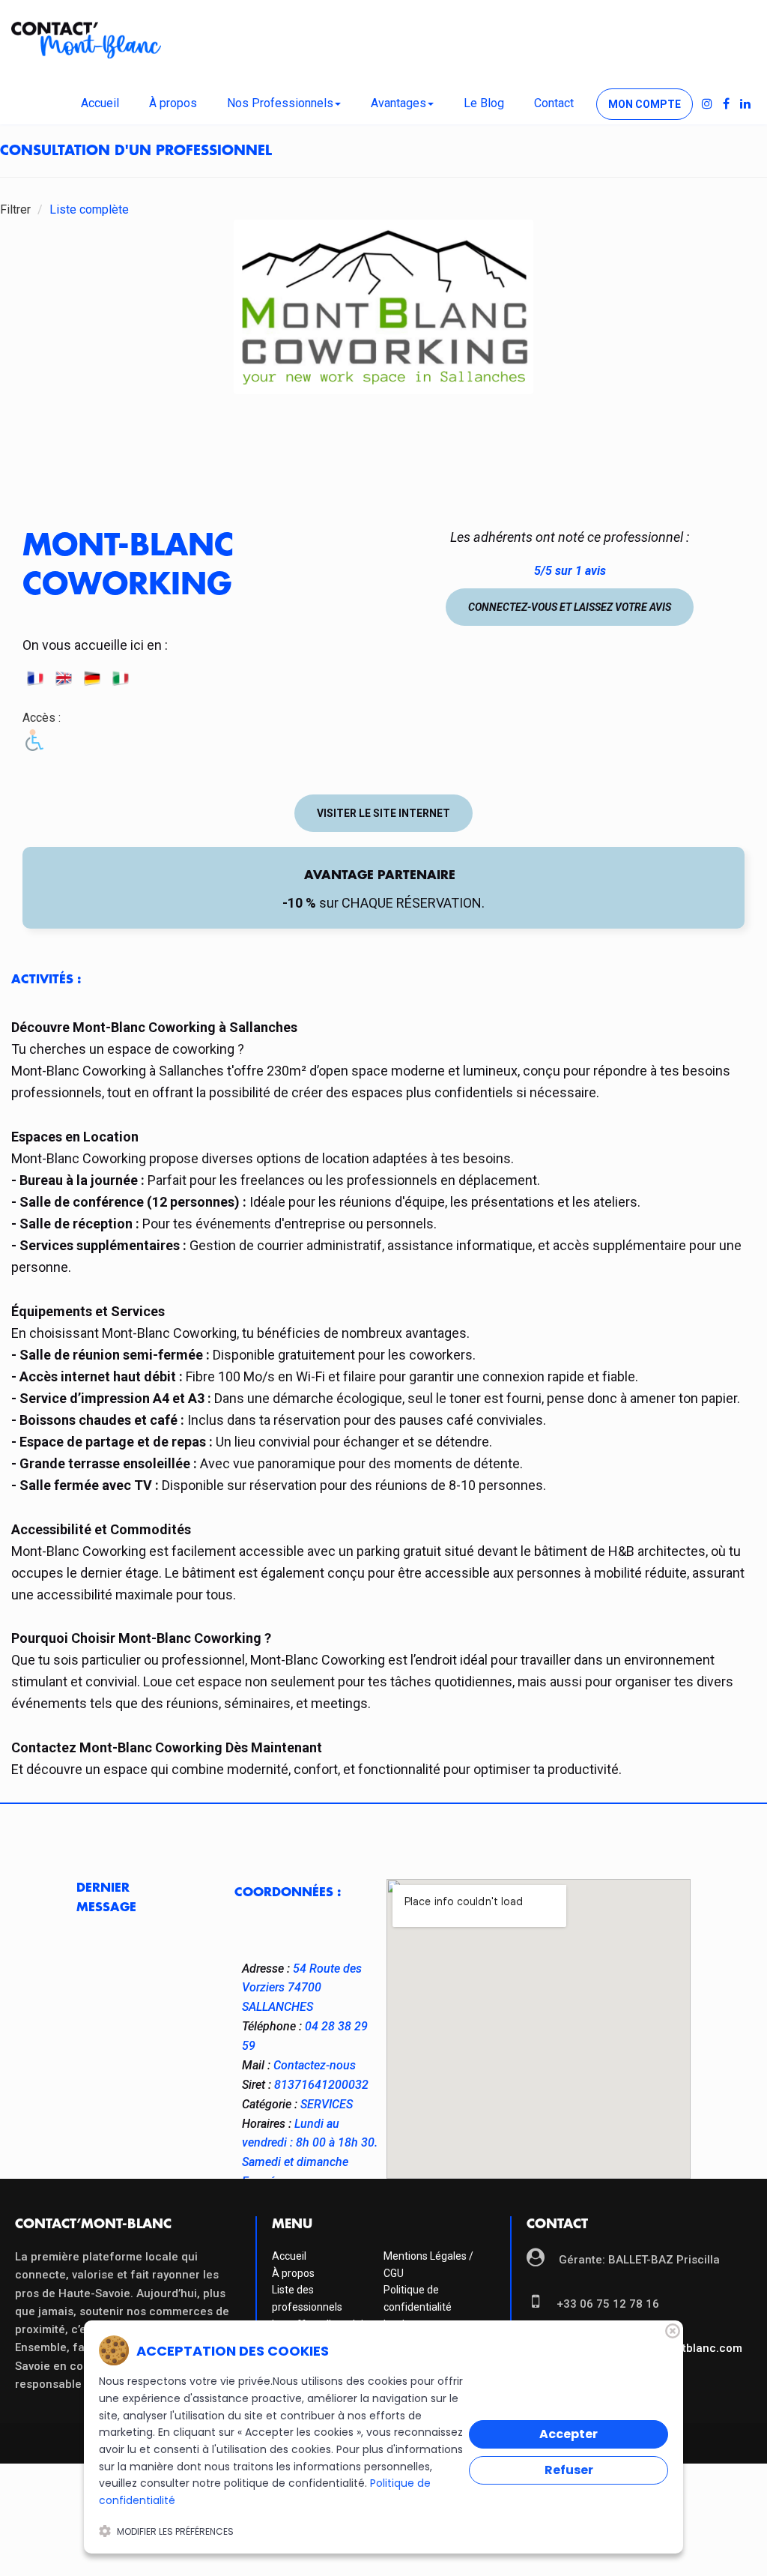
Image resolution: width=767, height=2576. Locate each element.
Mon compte (645, 104)
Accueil (100, 103)
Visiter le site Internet (383, 813)
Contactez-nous (315, 2065)
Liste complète (89, 209)
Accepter (569, 2434)
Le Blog (484, 103)
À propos (173, 103)
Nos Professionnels (280, 103)
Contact (554, 103)
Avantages (398, 103)
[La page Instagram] (707, 104)
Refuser (569, 2470)
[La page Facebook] (726, 104)
